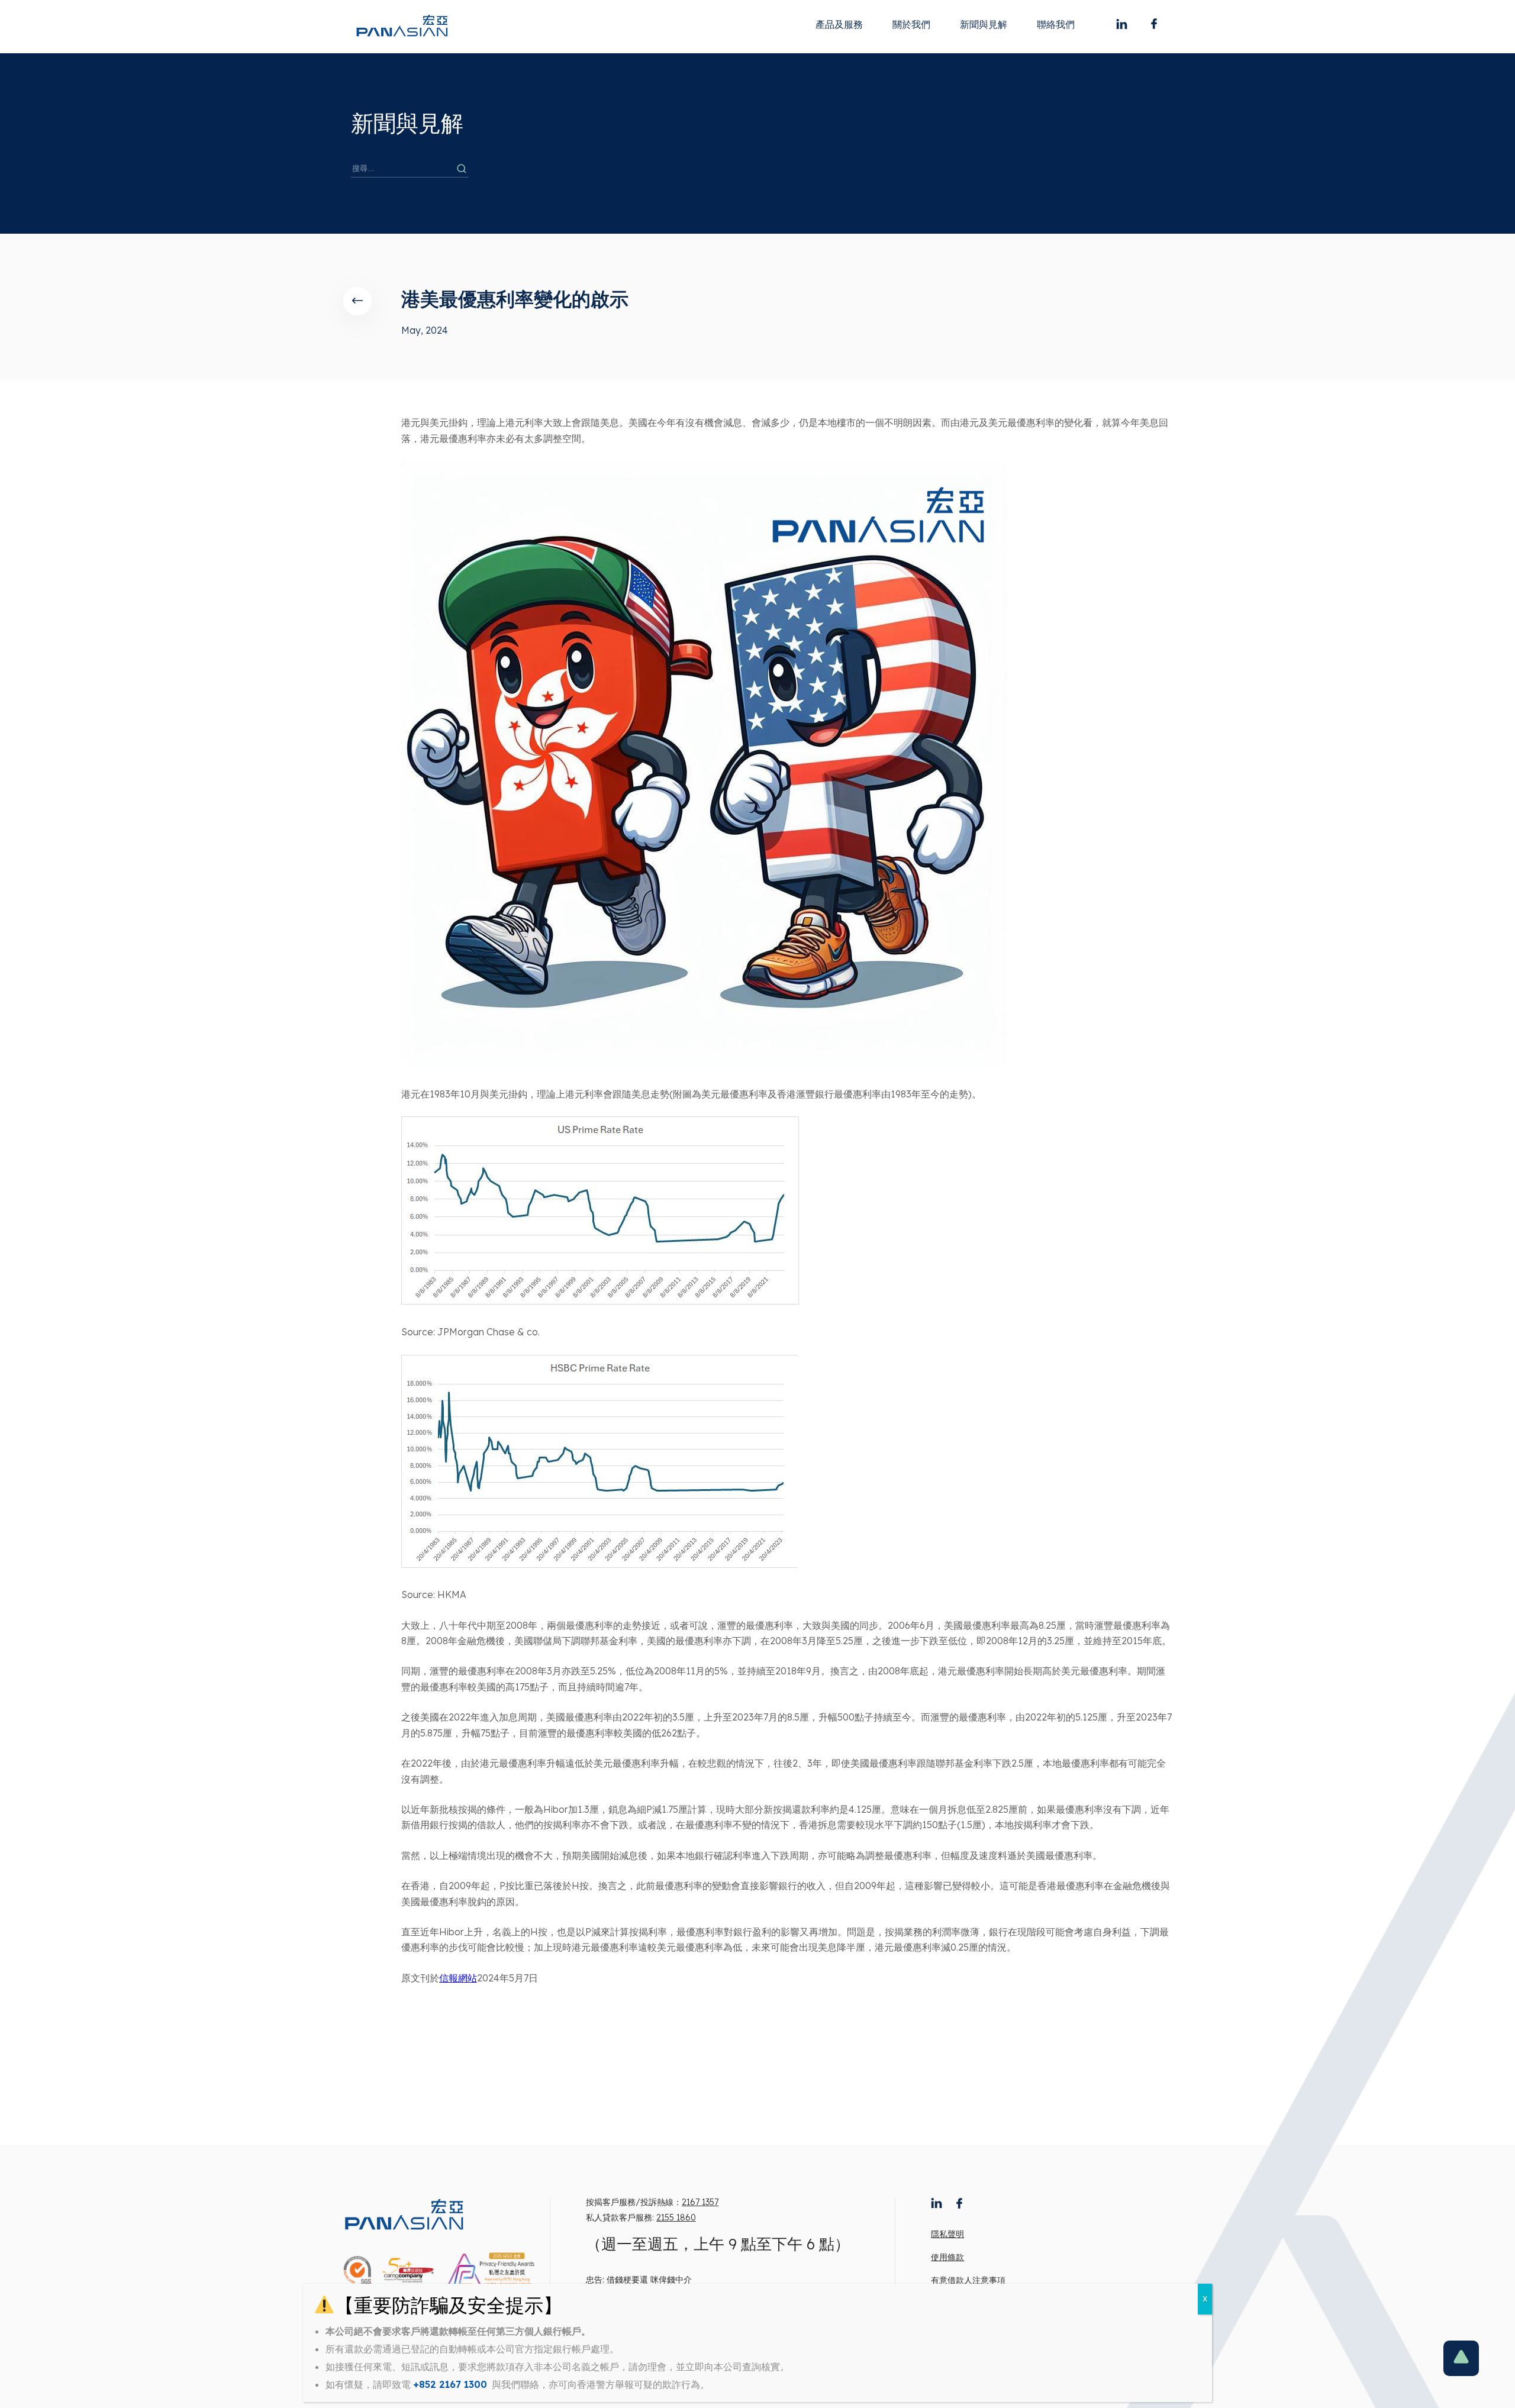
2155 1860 (676, 2217)
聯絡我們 (1056, 24)
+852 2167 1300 (450, 2384)
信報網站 (458, 1978)
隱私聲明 (947, 2234)
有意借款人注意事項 (968, 2280)
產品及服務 (839, 24)
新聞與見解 (984, 24)
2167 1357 (700, 2202)
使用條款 (947, 2257)
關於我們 (911, 24)
